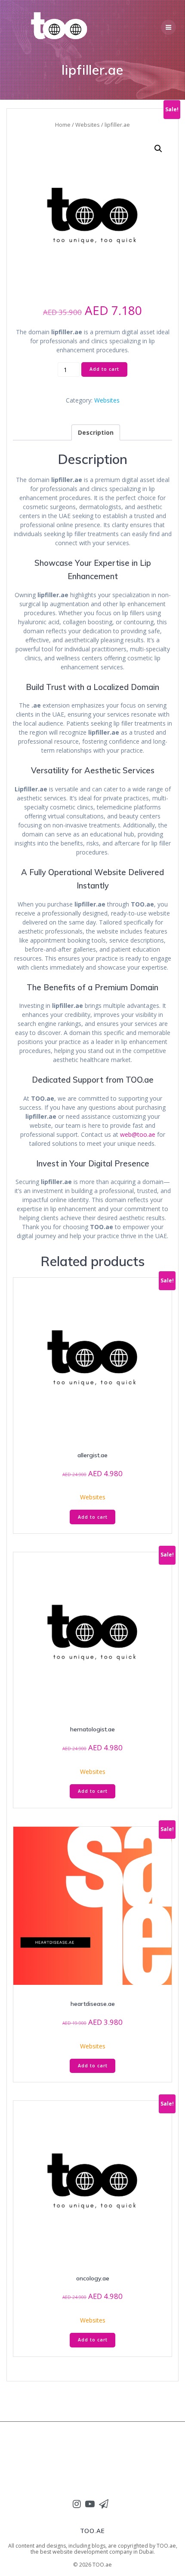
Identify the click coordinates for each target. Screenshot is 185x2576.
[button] (168, 27)
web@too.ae (138, 1134)
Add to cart (104, 369)
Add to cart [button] (93, 1517)
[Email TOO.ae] (104, 2504)
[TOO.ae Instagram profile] (77, 2504)
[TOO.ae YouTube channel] (90, 2504)
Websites (88, 125)
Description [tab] (96, 432)
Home (63, 125)
